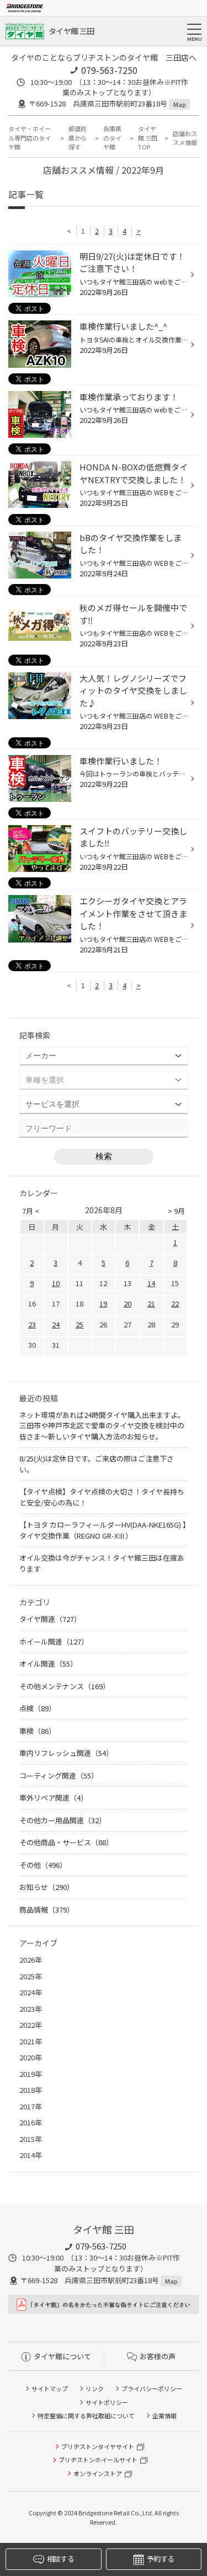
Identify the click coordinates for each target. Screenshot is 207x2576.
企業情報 (164, 2416)
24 (56, 1324)
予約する (160, 2559)
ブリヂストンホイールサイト (98, 2460)
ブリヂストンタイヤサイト (98, 2446)
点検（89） (38, 1708)
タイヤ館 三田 (71, 31)
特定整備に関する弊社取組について (86, 2416)
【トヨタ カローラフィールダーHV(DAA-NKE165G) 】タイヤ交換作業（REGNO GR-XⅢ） (103, 1530)
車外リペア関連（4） (54, 1798)
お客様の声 (158, 2356)
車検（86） (38, 1731)
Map (179, 104)
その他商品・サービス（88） (66, 1842)
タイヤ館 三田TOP (148, 138)
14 (151, 1283)
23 (32, 1324)
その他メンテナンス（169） (65, 1686)
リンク (95, 2388)
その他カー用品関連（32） (63, 1820)
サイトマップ (50, 2388)
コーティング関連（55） (59, 1776)
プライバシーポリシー (152, 2388)
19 (103, 1303)
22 (175, 1303)
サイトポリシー (107, 2402)
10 (56, 1283)
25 (79, 1324)
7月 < (31, 1211)
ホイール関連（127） (54, 1642)
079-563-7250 (109, 70)
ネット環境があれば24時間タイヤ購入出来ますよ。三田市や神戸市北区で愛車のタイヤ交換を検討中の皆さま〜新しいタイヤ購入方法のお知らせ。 (102, 1426)
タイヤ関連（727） (50, 1619)
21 (151, 1303)
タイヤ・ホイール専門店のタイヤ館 (30, 138)
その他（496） (43, 1865)
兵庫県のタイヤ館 (112, 138)
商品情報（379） (47, 1910)
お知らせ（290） (47, 1887)
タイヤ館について (62, 2356)
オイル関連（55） (48, 1664)
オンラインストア (98, 2473)
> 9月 (176, 1211)
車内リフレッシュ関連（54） (66, 1753)
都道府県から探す (78, 138)
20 (128, 1303)
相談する (60, 2559)
